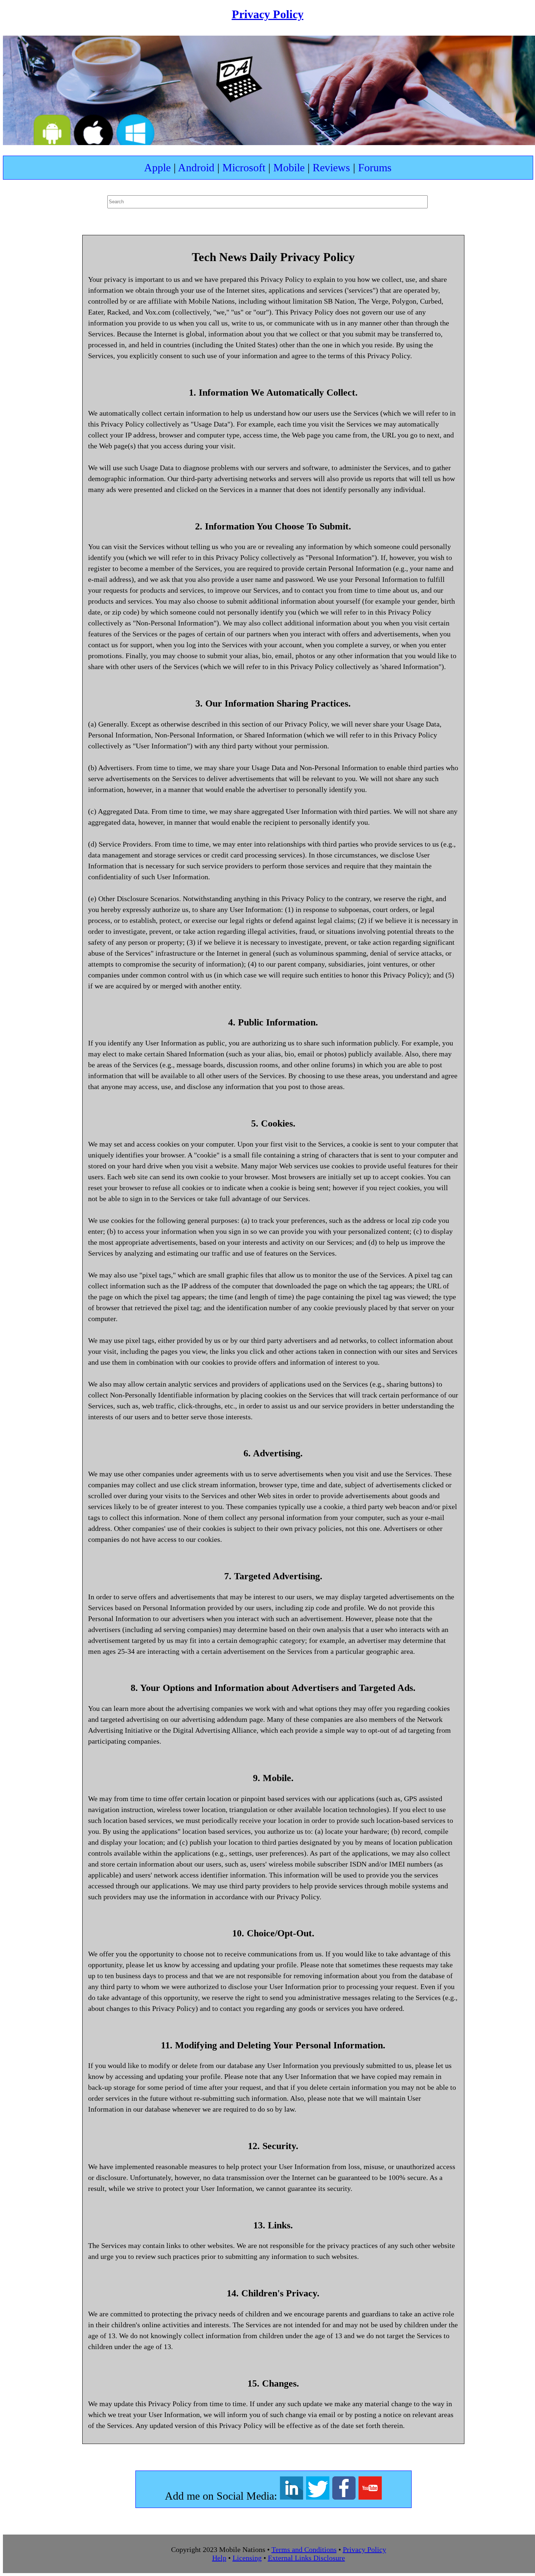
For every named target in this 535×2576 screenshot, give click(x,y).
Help (219, 2558)
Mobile (289, 167)
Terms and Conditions (304, 2549)
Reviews (331, 167)
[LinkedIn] (293, 2496)
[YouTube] (370, 2496)
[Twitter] (319, 2496)
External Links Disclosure (306, 2558)
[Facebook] (345, 2496)
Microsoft (244, 167)
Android (196, 167)
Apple (157, 167)
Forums (375, 167)
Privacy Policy (268, 14)
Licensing (247, 2558)
